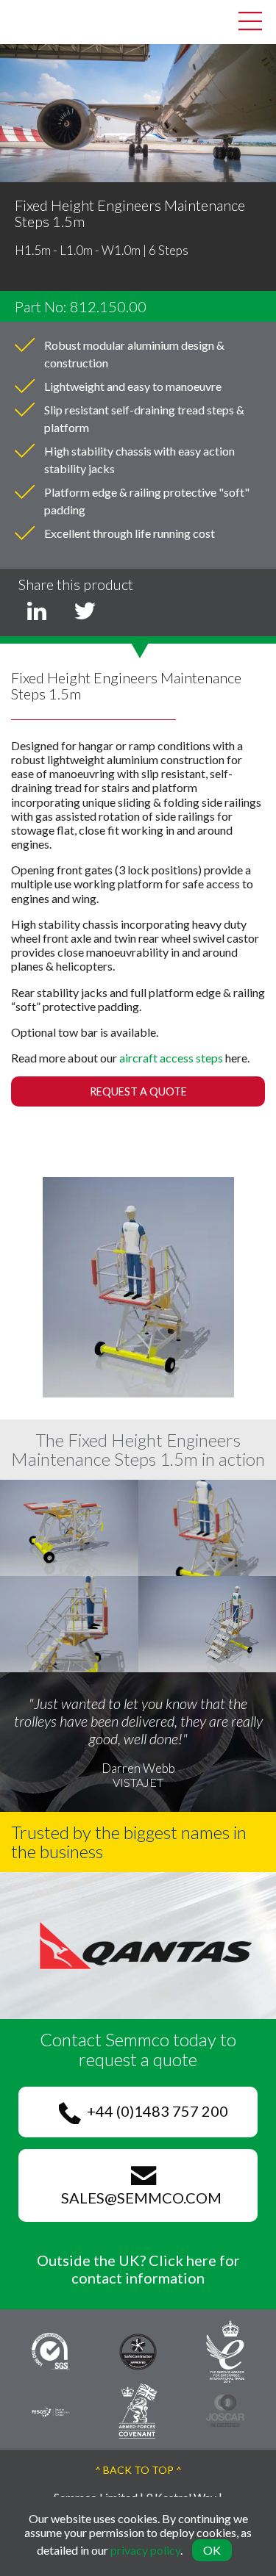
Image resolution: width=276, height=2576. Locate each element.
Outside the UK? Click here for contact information (138, 2269)
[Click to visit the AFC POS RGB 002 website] (138, 2409)
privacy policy (145, 2550)
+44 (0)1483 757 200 (155, 2111)
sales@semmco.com (138, 2198)
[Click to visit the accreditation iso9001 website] (51, 2350)
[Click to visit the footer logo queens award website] (225, 2350)
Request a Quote (138, 1091)
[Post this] (37, 611)
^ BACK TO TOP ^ (138, 2470)
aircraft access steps (171, 1058)
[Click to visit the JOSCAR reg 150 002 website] (225, 2409)
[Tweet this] (85, 611)
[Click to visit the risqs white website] (51, 2410)
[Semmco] (22, 20)
